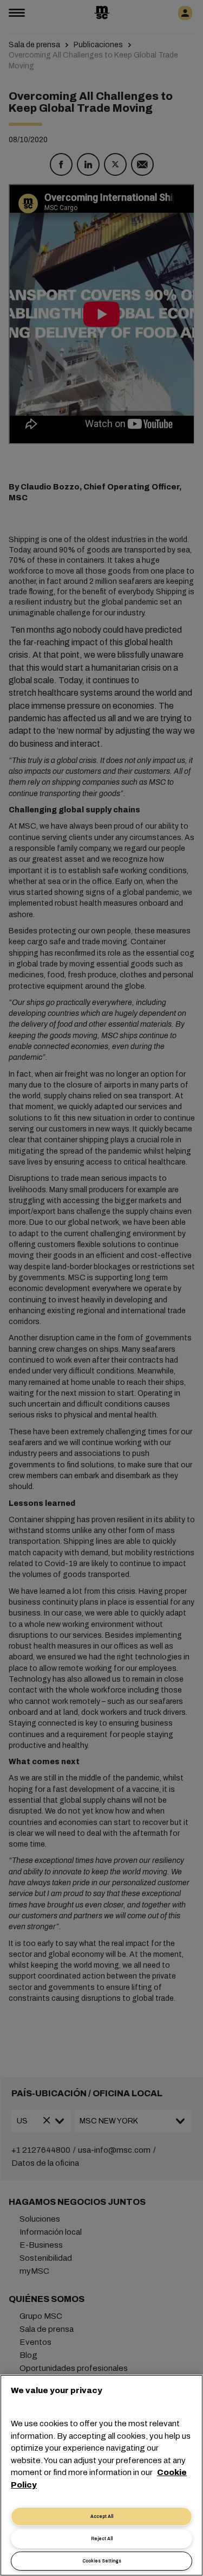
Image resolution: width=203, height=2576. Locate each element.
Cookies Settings (102, 2561)
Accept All (102, 2517)
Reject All (102, 2539)
